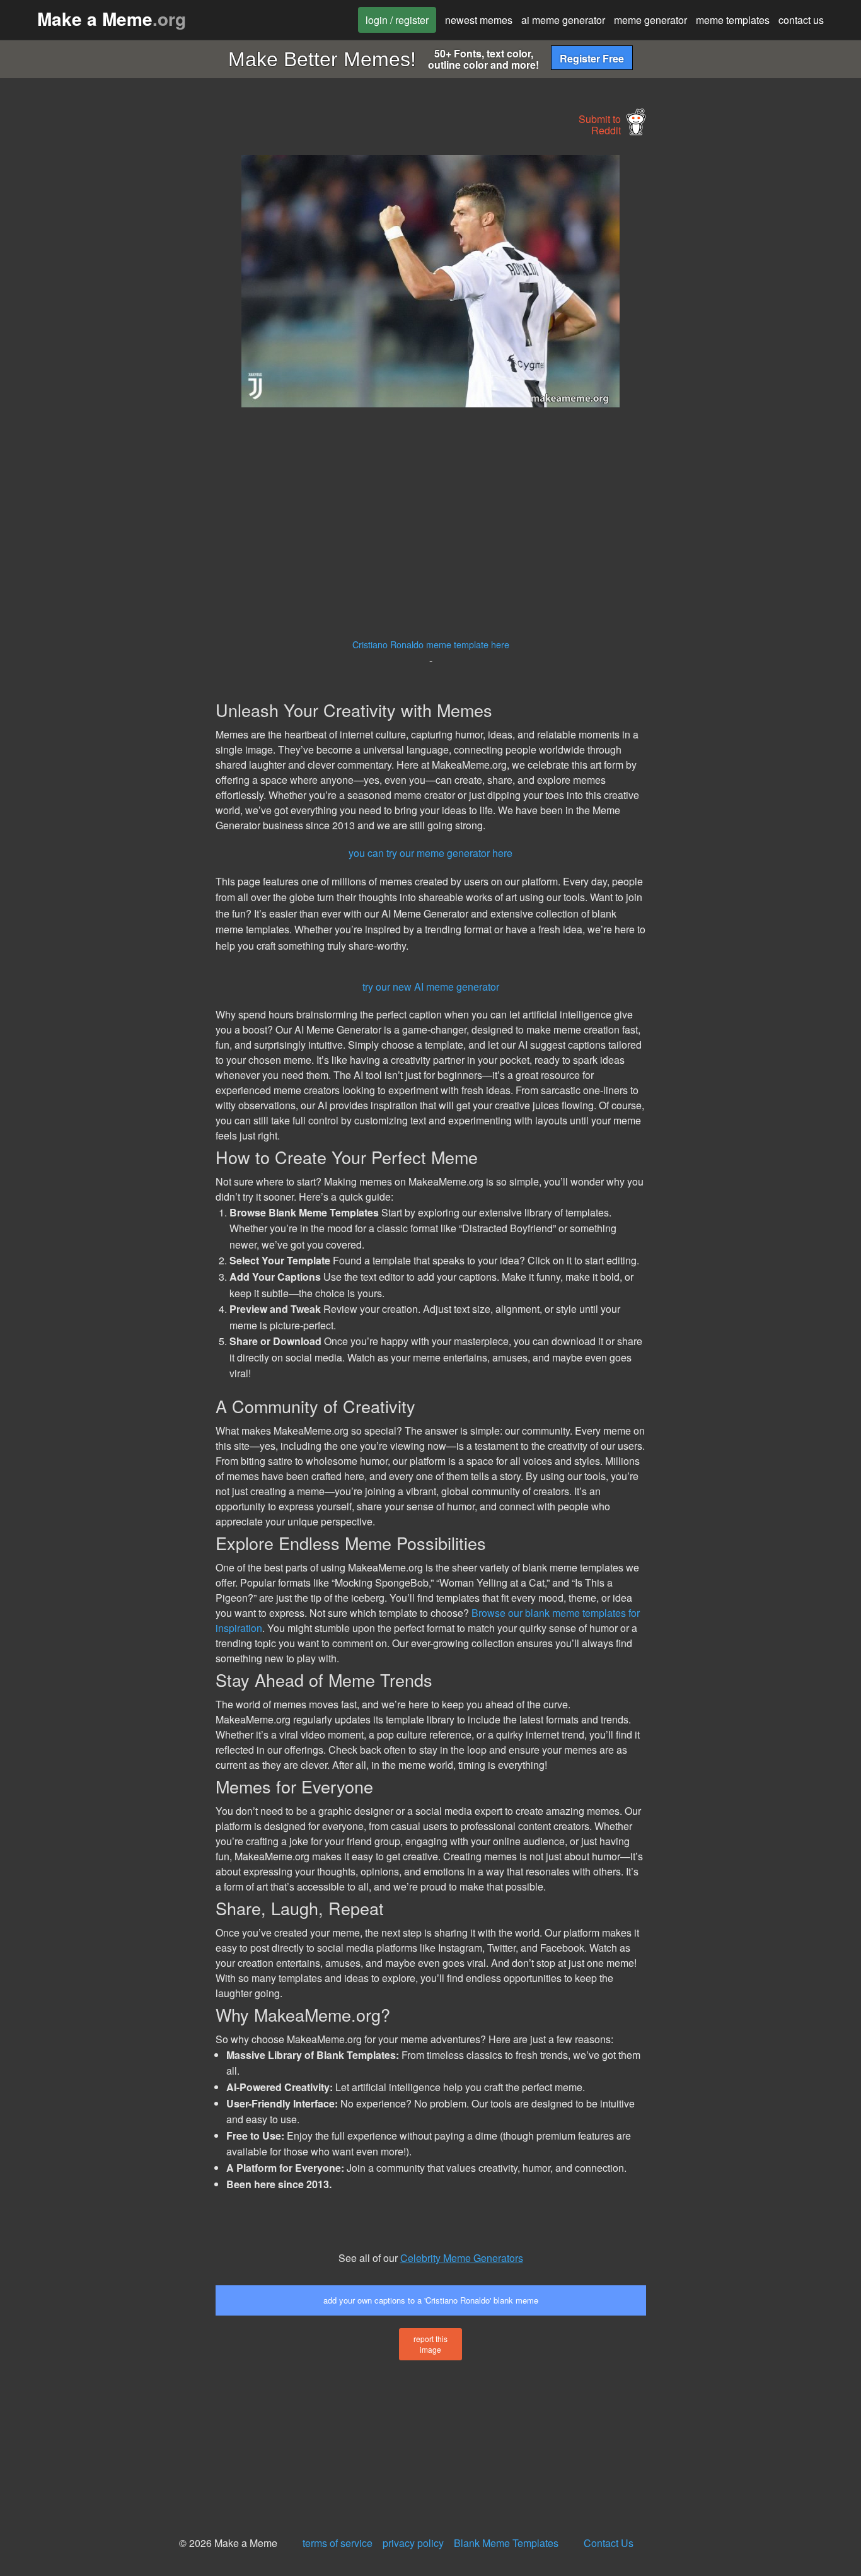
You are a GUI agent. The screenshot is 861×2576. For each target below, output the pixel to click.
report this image (430, 2344)
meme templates (733, 20)
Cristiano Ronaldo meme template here (431, 644)
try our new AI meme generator (431, 987)
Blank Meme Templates (506, 2543)
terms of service (338, 2543)
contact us (801, 20)
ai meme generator (563, 20)
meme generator (650, 20)
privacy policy (413, 2543)
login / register (397, 20)
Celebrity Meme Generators (462, 2258)
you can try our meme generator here (430, 853)
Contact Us (609, 2543)
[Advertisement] (105, 344)
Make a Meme (112, 19)
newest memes (479, 20)
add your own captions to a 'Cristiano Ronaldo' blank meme (431, 2300)
